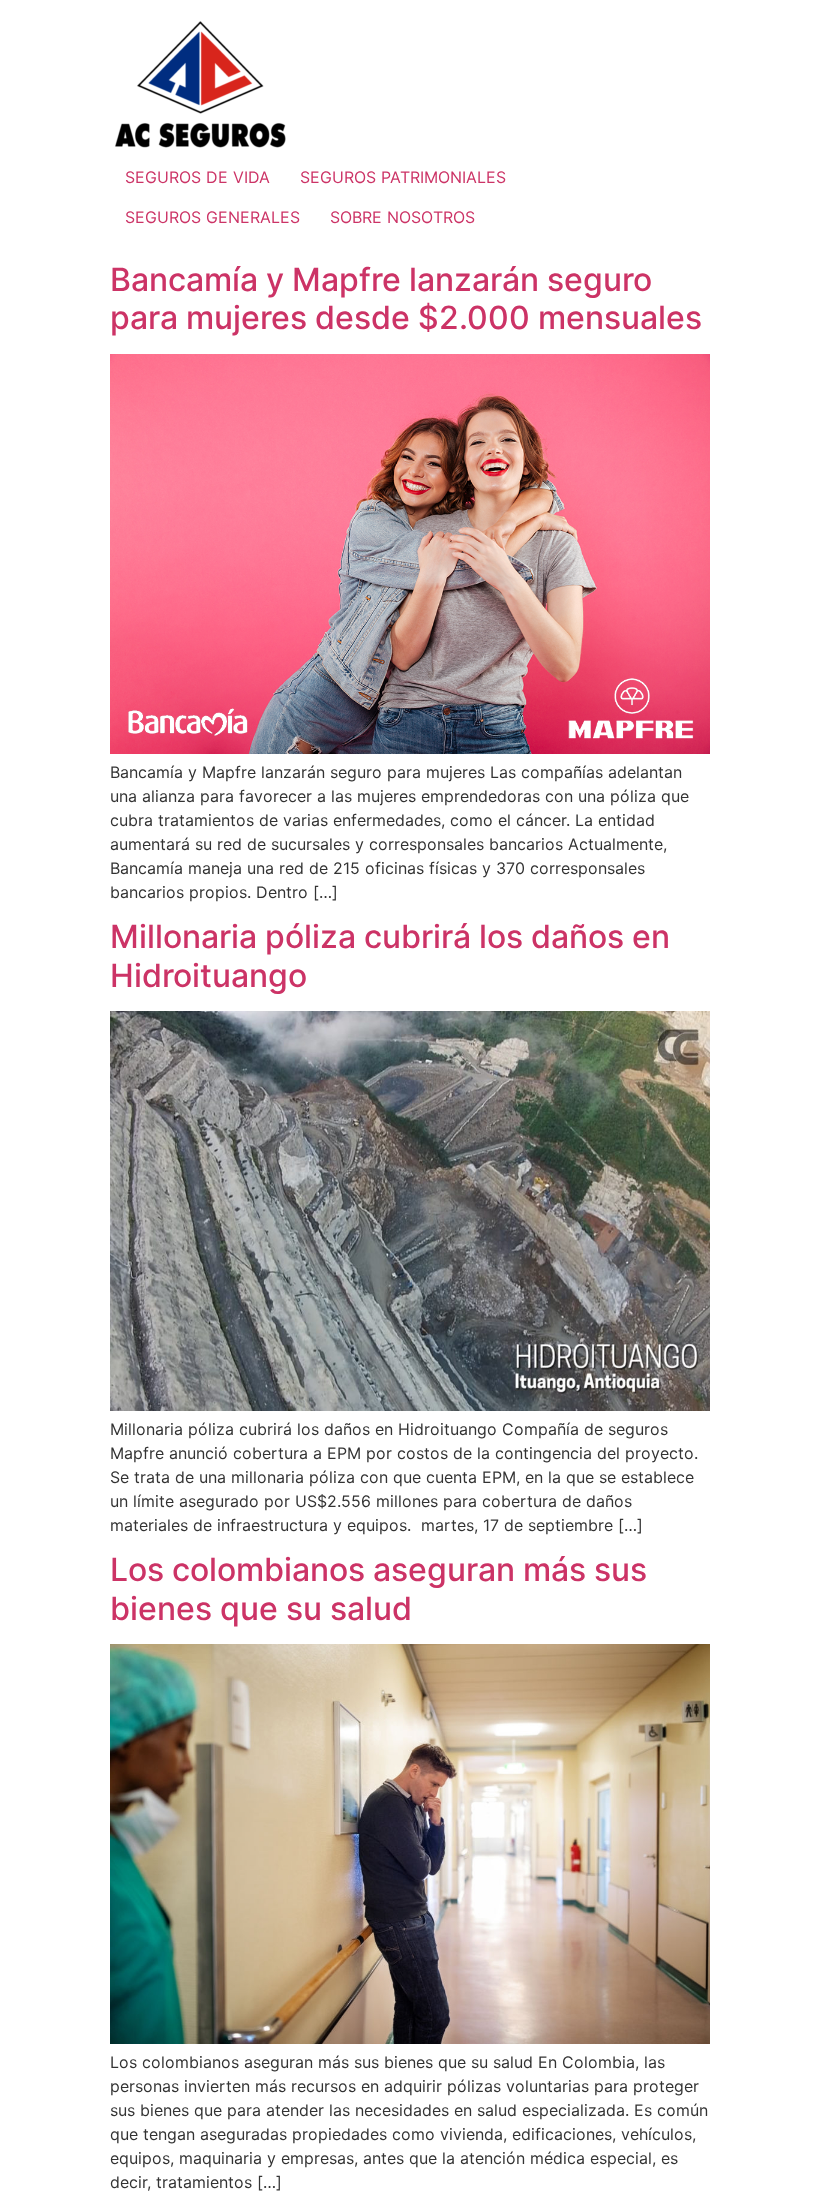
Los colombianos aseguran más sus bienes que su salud (378, 1588)
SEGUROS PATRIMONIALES (403, 177)
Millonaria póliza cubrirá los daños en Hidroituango (390, 955)
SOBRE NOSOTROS (402, 217)
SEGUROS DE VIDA (197, 177)
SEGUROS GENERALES (212, 217)
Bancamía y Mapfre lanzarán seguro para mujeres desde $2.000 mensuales (406, 298)
